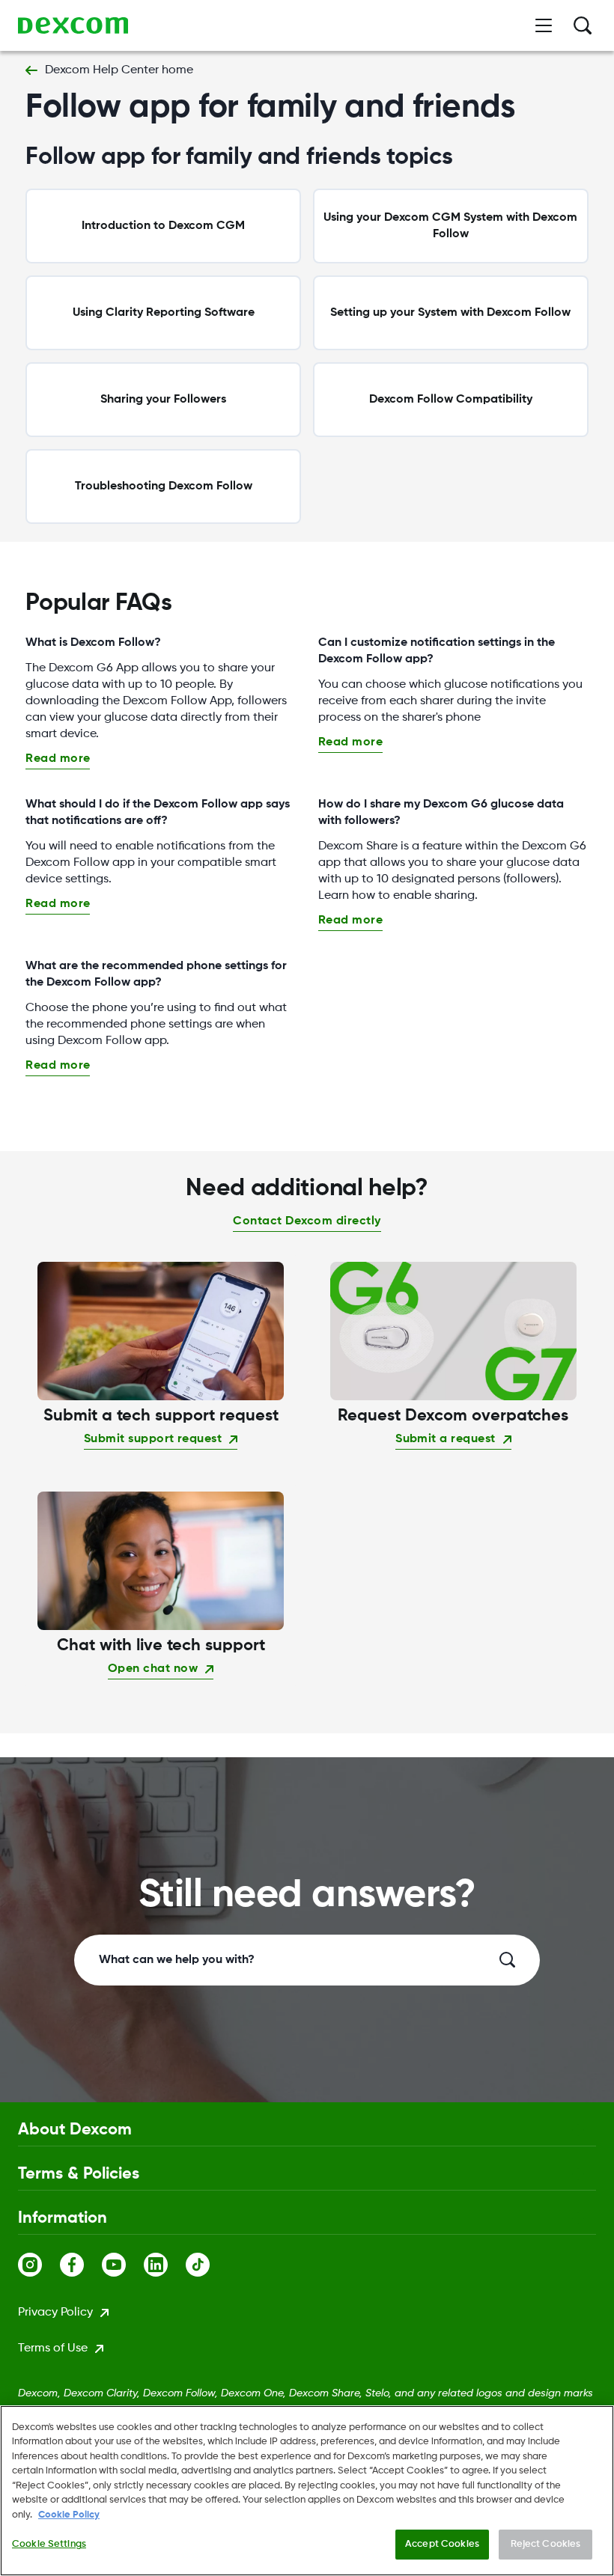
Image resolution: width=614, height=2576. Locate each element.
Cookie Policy (69, 2515)
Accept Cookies (442, 2544)
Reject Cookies (546, 2544)
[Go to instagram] (39, 2265)
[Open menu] (544, 25)
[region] (307, 2491)
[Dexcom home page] (73, 25)
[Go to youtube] (123, 2265)
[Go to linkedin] (165, 2265)
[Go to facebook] (81, 2265)
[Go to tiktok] (207, 2265)
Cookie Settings (49, 2544)
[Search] (583, 25)
